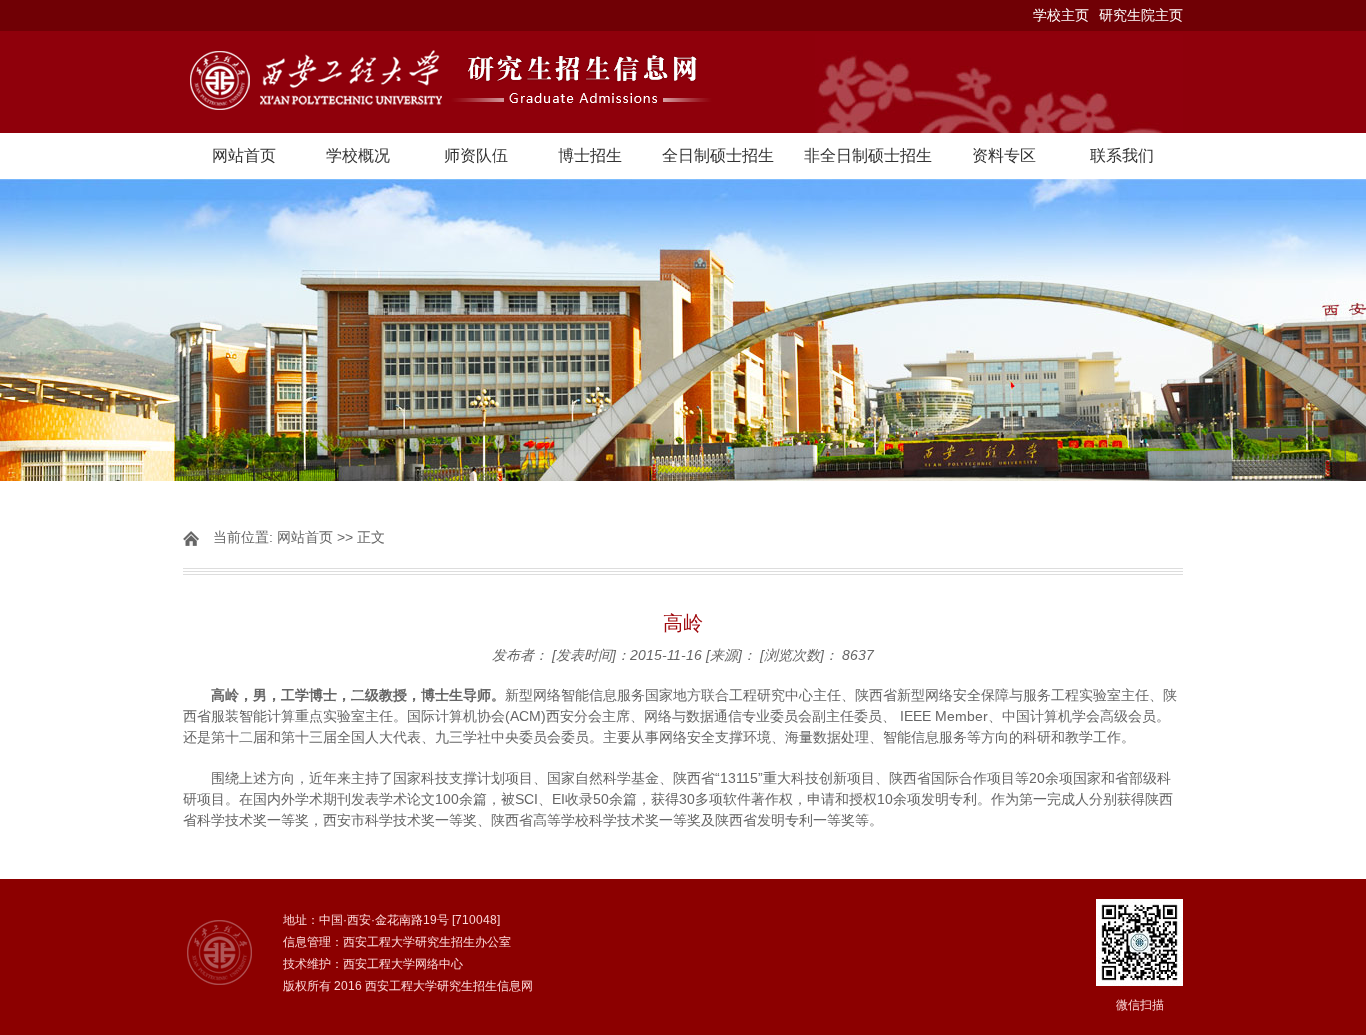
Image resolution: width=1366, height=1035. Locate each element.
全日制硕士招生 (718, 155)
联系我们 (1122, 155)
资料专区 (1004, 155)
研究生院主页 (1141, 15)
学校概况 (358, 155)
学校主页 (1061, 15)
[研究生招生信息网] (683, 82)
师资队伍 (476, 155)
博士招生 (590, 155)
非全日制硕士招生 (868, 155)
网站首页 (244, 155)
